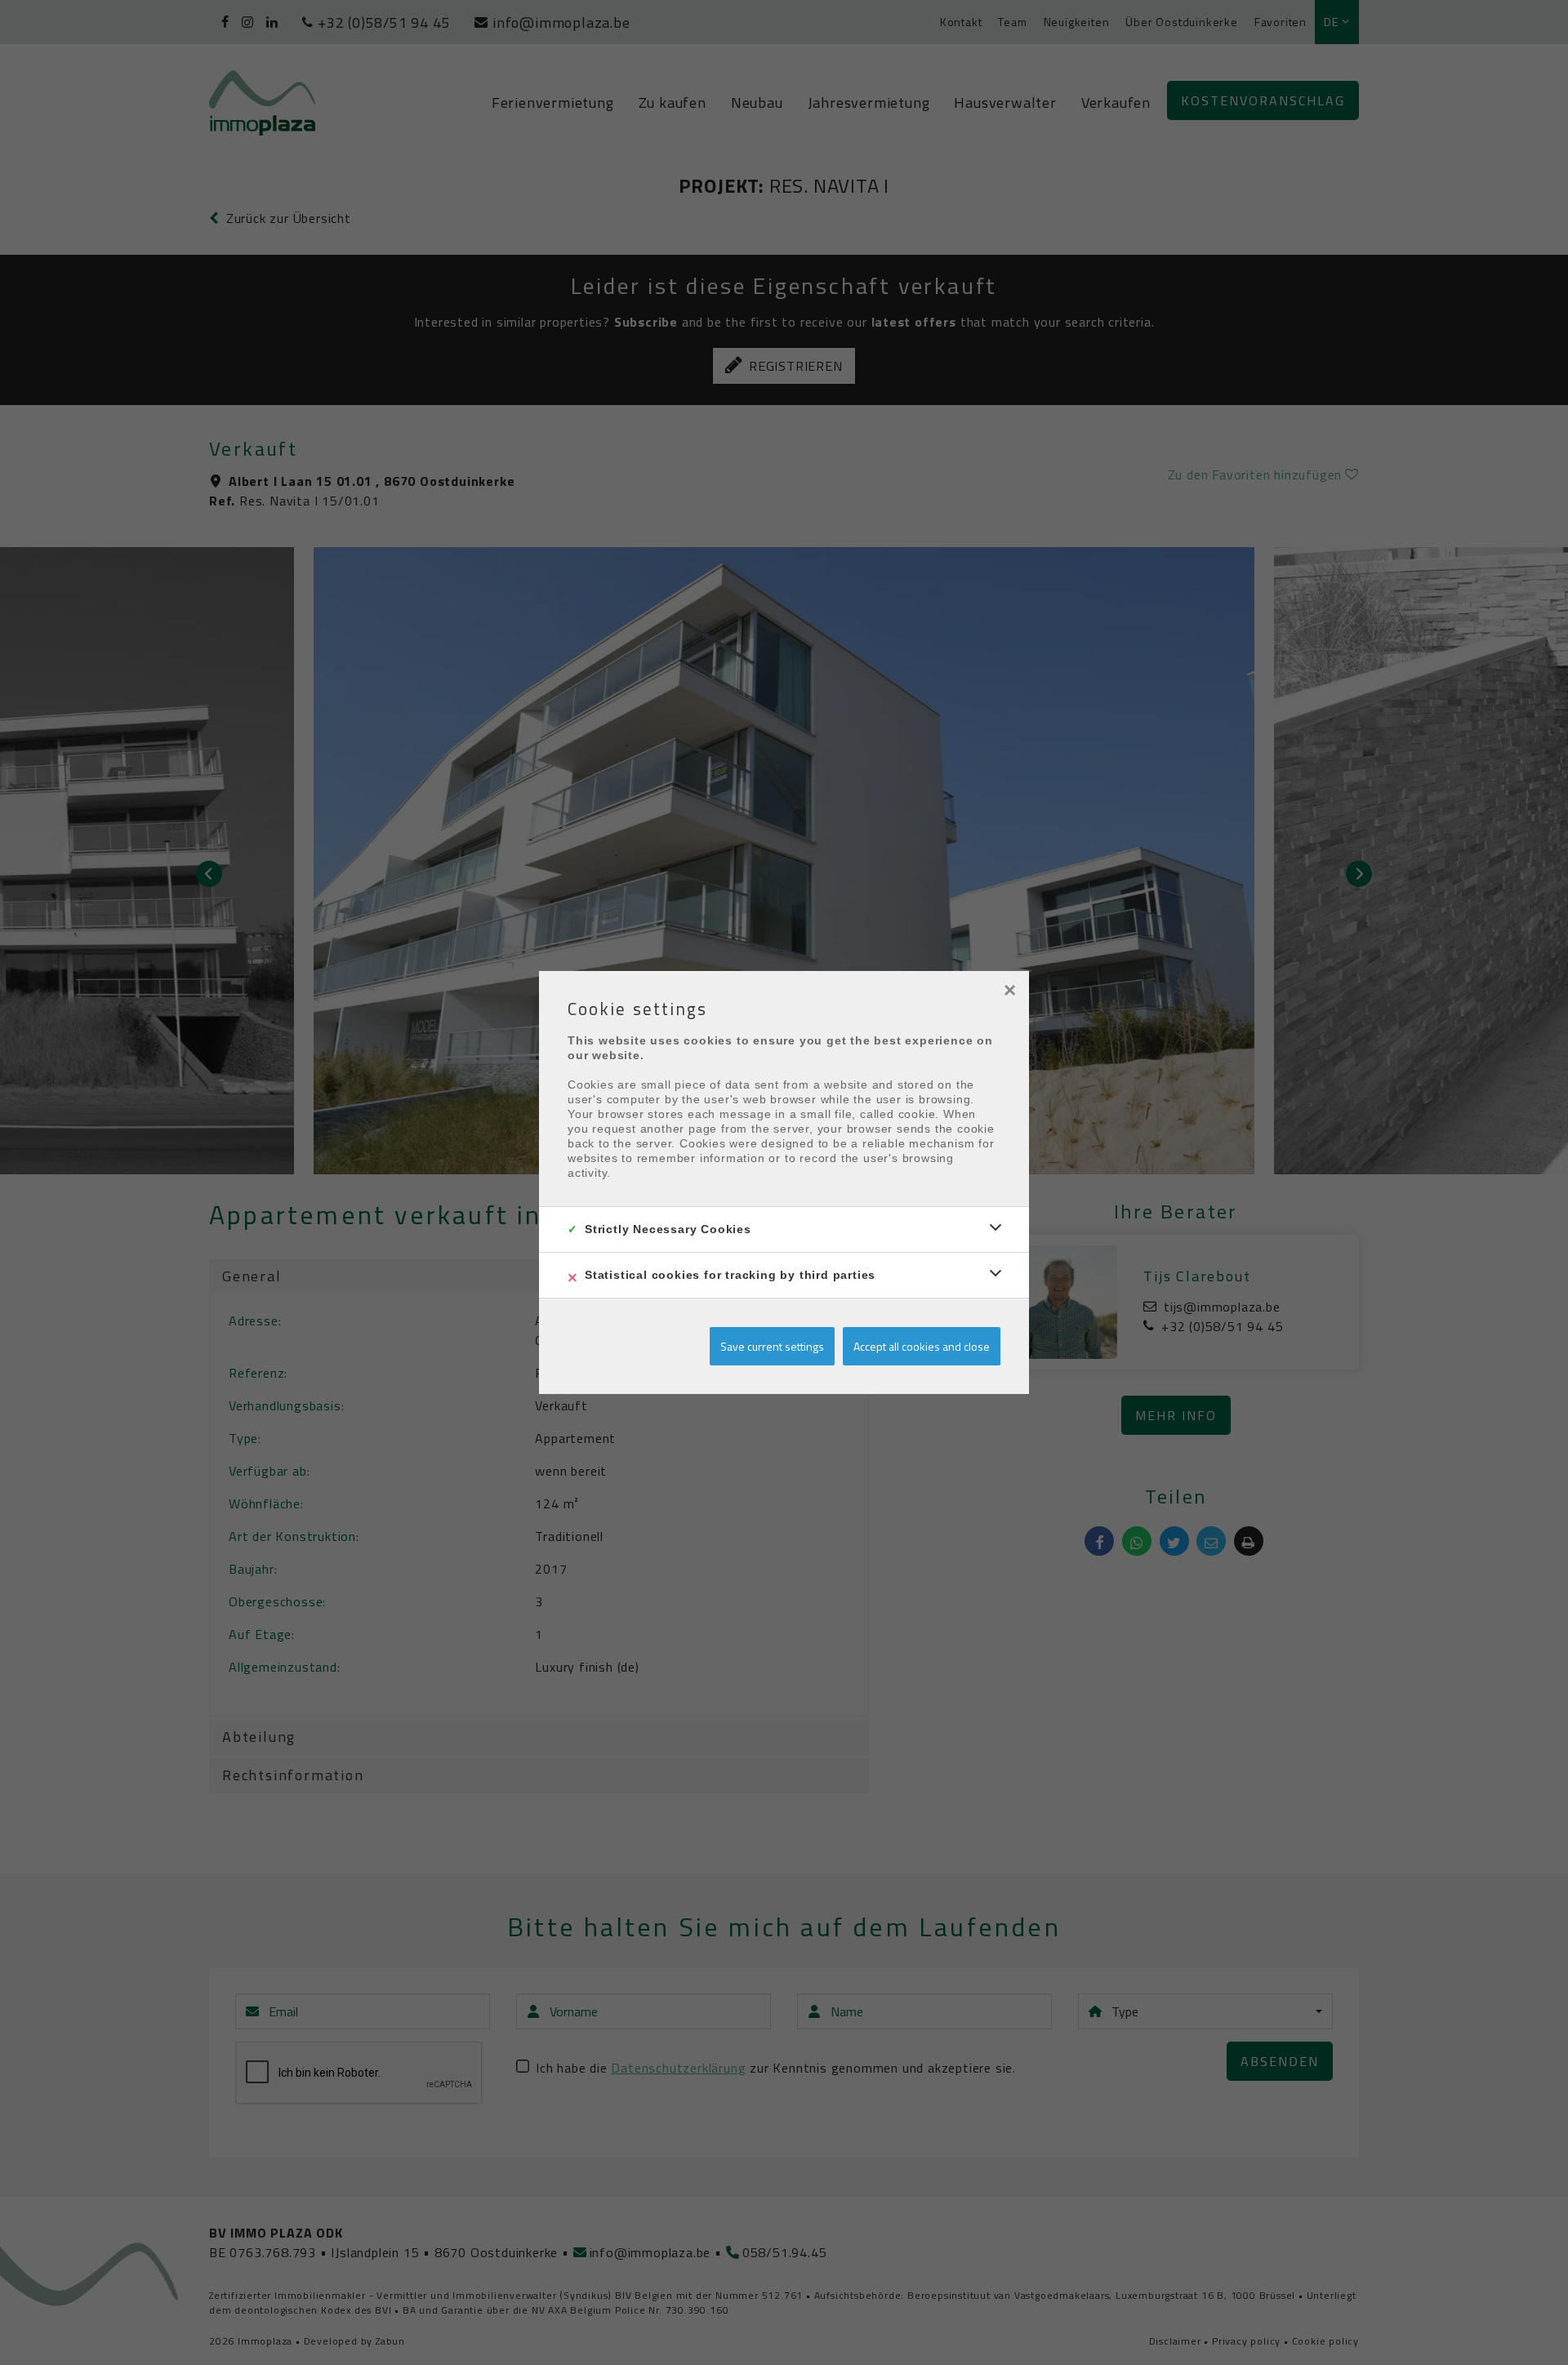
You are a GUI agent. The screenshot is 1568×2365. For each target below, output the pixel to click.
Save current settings (772, 1346)
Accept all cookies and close (922, 1346)
